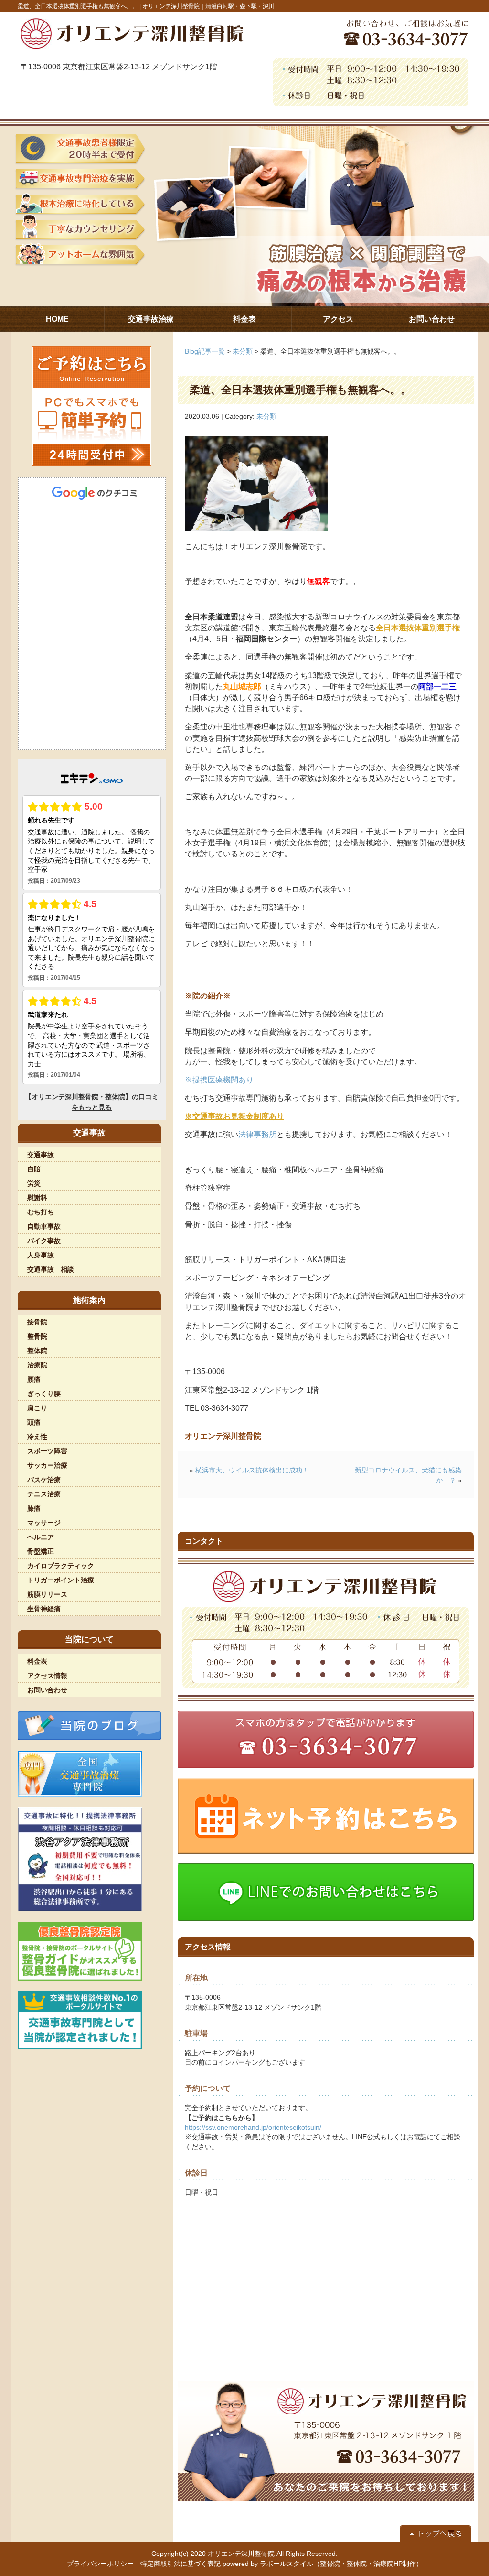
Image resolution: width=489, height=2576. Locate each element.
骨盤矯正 (41, 1551)
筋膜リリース (47, 1594)
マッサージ (44, 1523)
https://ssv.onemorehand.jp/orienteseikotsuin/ (253, 2127)
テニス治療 (44, 1494)
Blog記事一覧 (205, 351)
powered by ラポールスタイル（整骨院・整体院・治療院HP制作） (323, 2564)
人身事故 (41, 1255)
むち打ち (41, 1212)
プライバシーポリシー (100, 2564)
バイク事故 (44, 1241)
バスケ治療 (44, 1480)
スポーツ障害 (47, 1451)
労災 (34, 1183)
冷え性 (37, 1437)
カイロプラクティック (61, 1566)
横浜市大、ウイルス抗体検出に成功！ (252, 1470)
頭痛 (34, 1422)
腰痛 (34, 1379)
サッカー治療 (47, 1465)
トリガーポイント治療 (61, 1580)
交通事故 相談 (51, 1269)
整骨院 (37, 1336)
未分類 (243, 351)
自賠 (34, 1169)
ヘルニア (41, 1537)
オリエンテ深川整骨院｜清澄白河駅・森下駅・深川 (208, 6)
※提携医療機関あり (219, 1080)
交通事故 (41, 1155)
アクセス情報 (47, 1676)
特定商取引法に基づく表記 (181, 2564)
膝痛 (34, 1508)
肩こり (37, 1408)
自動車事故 (44, 1226)
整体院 (37, 1351)
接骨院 (37, 1322)
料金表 (37, 1661)
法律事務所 (257, 1134)
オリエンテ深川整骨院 (241, 2554)
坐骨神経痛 (44, 1609)
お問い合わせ (47, 1690)
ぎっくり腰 (44, 1394)
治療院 (37, 1365)
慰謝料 (37, 1198)
